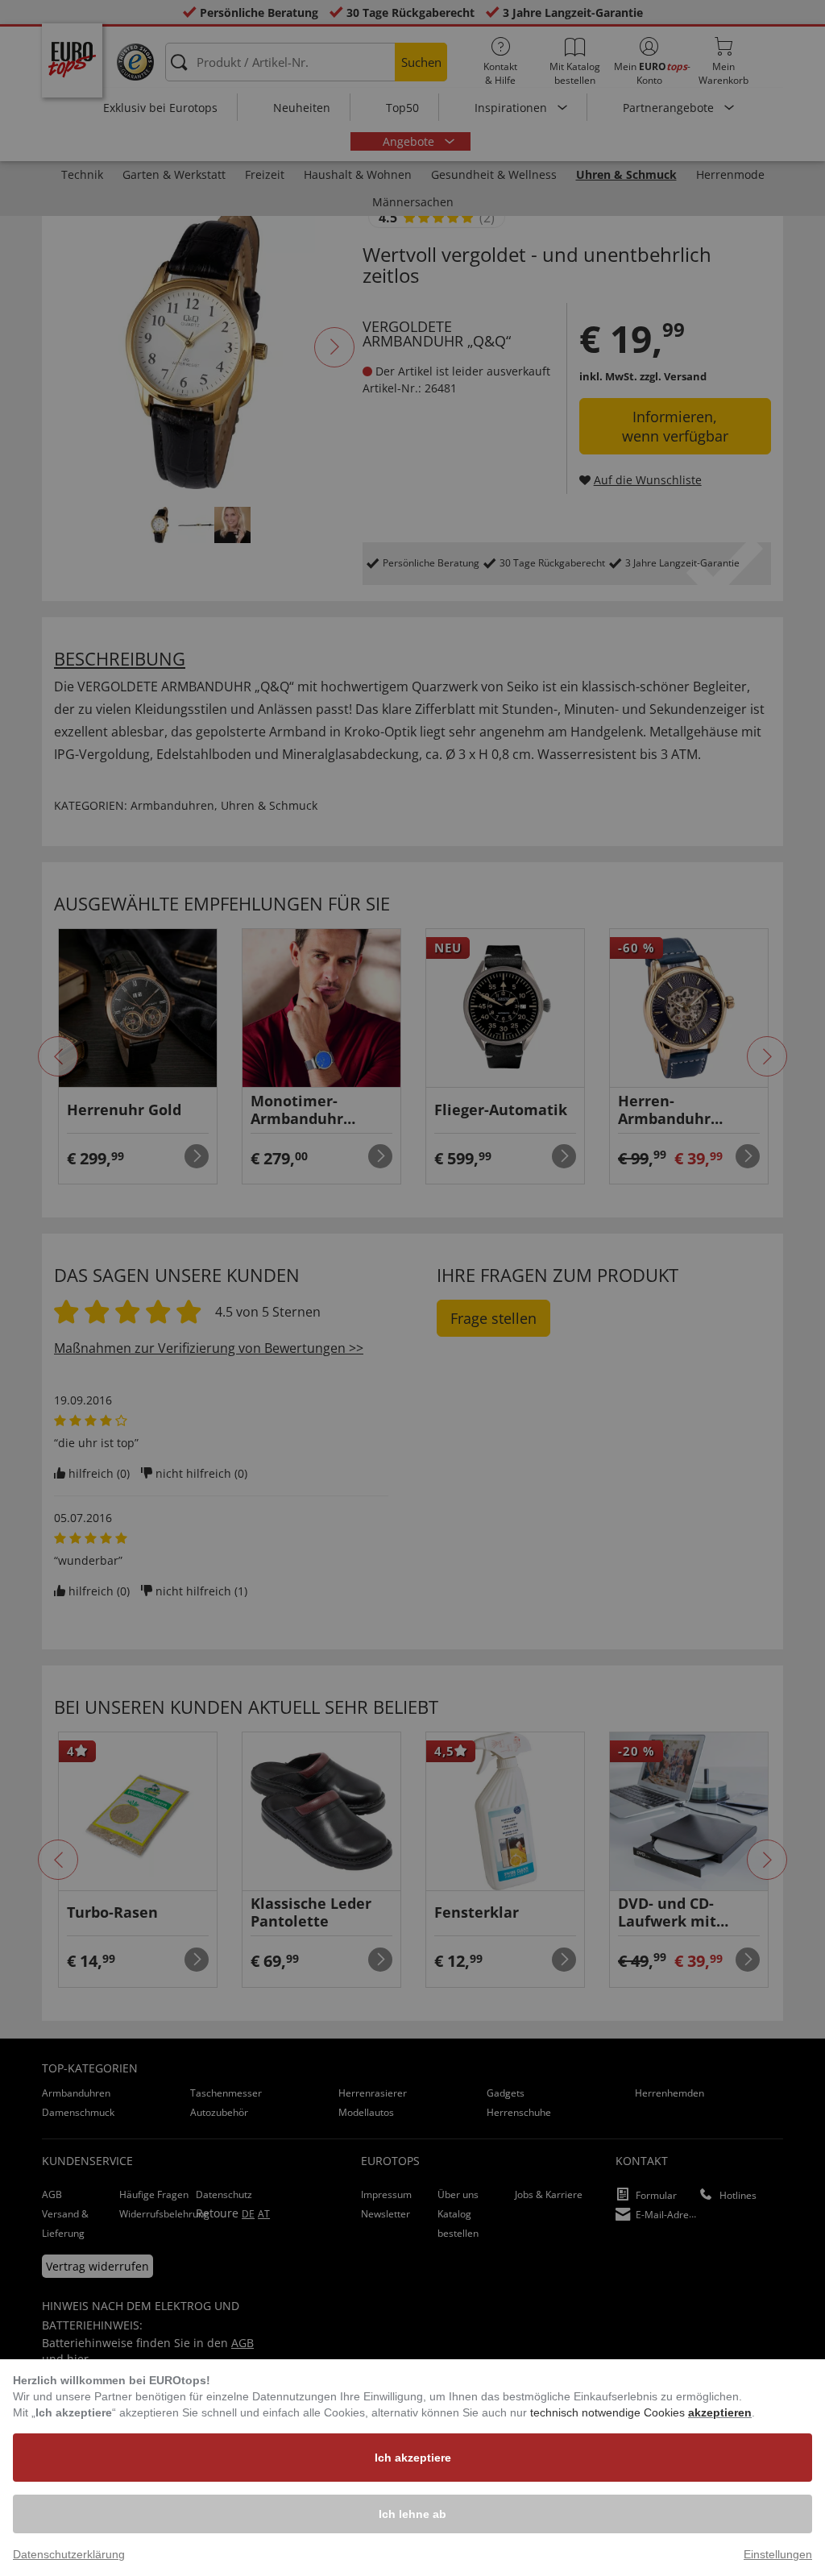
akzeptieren (720, 2412)
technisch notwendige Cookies (609, 2412)
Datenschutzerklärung (69, 2554)
